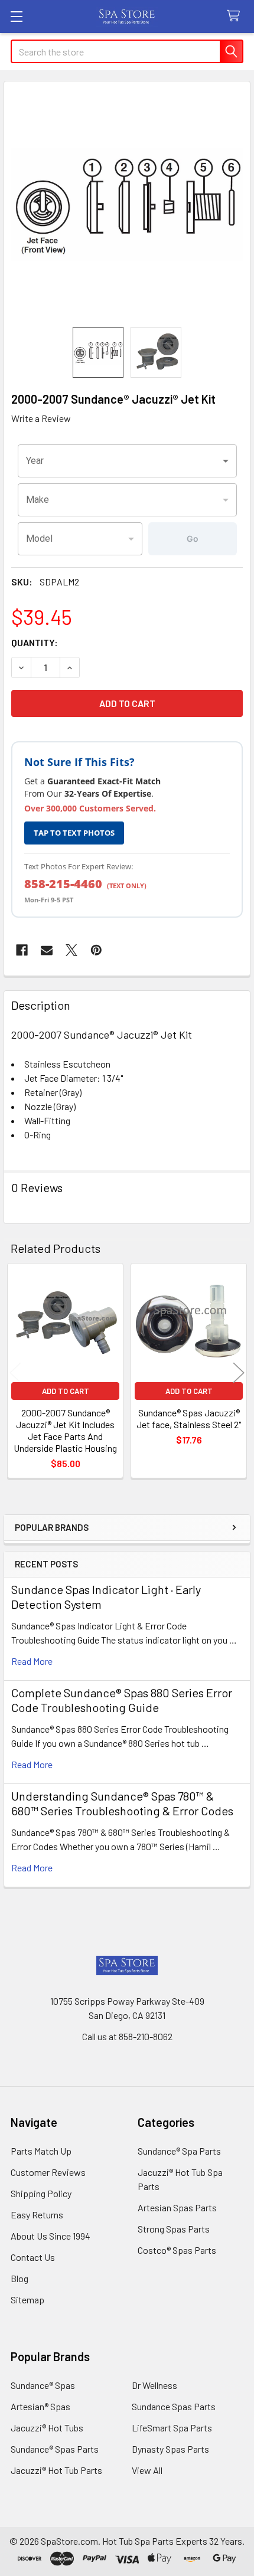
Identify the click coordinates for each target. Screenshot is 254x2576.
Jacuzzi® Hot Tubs (47, 2428)
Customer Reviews (48, 2172)
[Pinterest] (96, 950)
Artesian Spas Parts (177, 2207)
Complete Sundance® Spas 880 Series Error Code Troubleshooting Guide (122, 1700)
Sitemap (27, 2300)
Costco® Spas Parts (177, 2250)
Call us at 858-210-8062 (127, 2036)
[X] (71, 950)
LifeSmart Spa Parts (172, 2428)
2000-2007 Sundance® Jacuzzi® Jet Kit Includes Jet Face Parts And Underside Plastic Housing (65, 1430)
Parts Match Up (41, 2151)
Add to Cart (66, 1391)
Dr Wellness (154, 2385)
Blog (19, 2278)
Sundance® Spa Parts (179, 2151)
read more (32, 1661)
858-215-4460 (63, 884)
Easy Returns (37, 2215)
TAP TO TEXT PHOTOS (74, 833)
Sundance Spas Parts (174, 2406)
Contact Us (33, 2257)
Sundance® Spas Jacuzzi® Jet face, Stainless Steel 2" (189, 1418)
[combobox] (127, 461)
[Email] (47, 950)
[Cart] (236, 16)
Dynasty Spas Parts (170, 2449)
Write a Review (41, 418)
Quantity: (35, 642)
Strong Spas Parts (174, 2229)
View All (147, 2470)
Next (239, 1372)
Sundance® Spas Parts (55, 2449)
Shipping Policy (41, 2193)
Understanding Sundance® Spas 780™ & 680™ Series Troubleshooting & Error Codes (122, 1803)
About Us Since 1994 (51, 2236)
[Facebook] (22, 950)
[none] (127, 204)
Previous (15, 1372)
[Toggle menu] (16, 16)
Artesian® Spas (40, 2406)
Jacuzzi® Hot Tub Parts (56, 2470)
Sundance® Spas (43, 2385)
